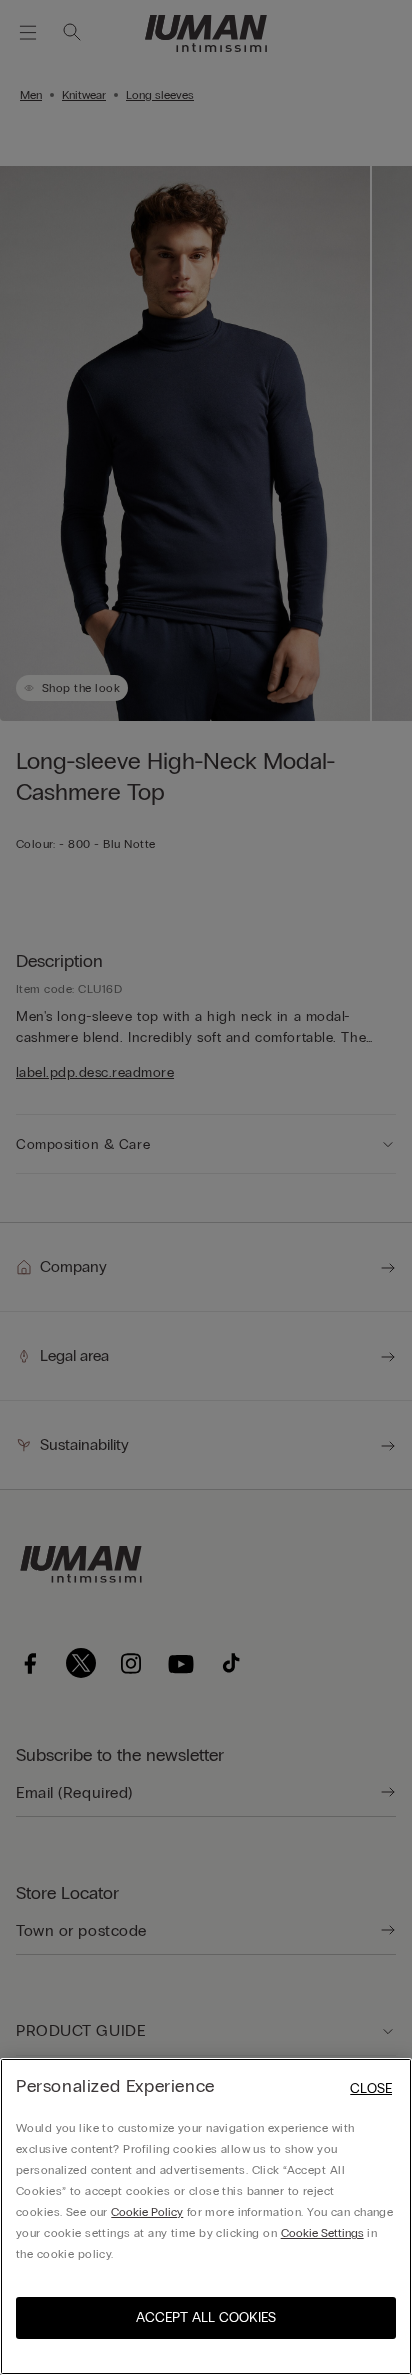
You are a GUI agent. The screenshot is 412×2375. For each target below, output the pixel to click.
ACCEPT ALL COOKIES (206, 2317)
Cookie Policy (147, 2212)
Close (371, 2088)
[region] (206, 2216)
